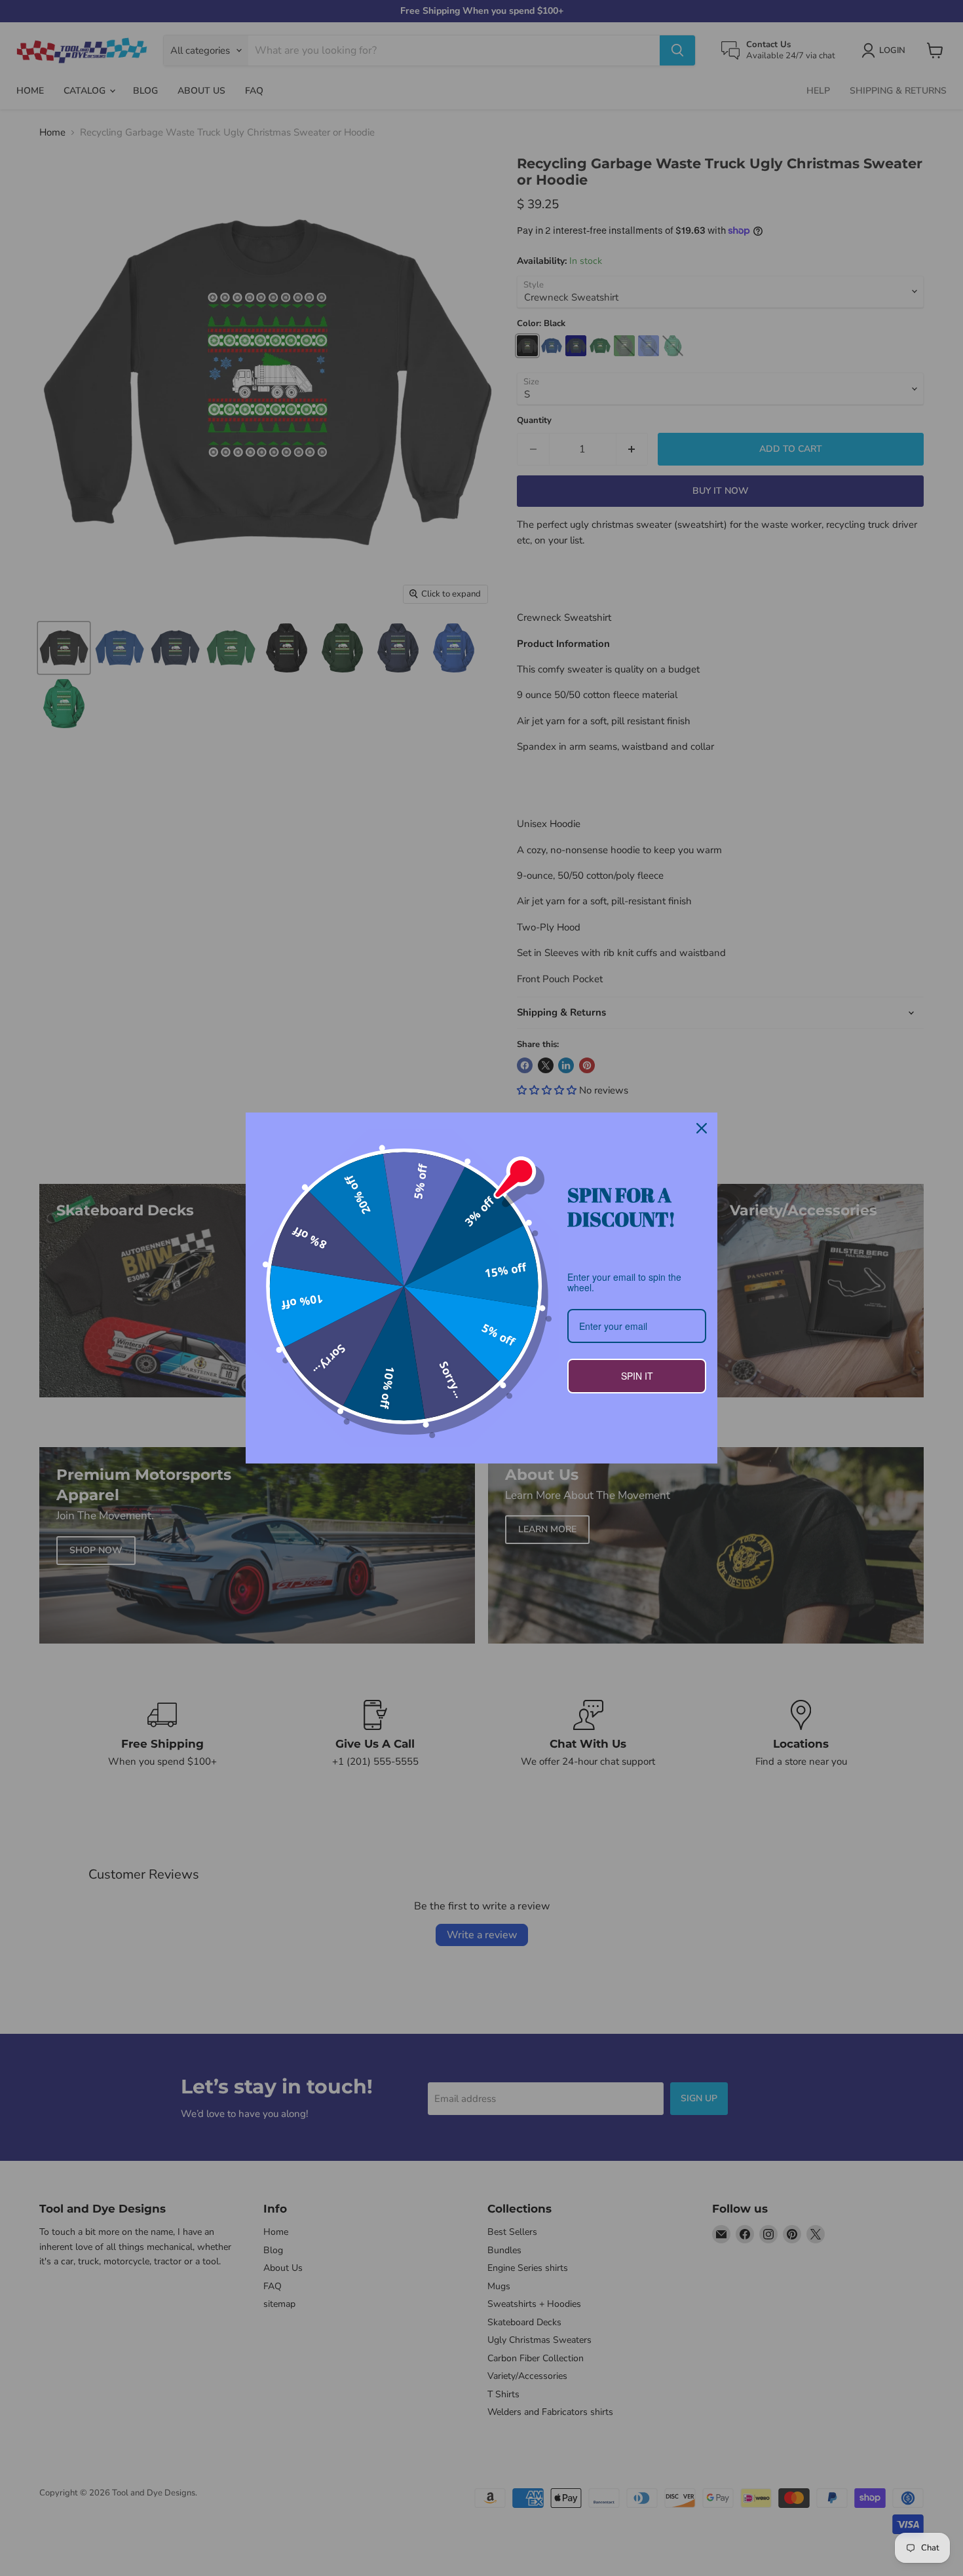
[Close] (702, 1128)
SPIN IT (637, 1376)
